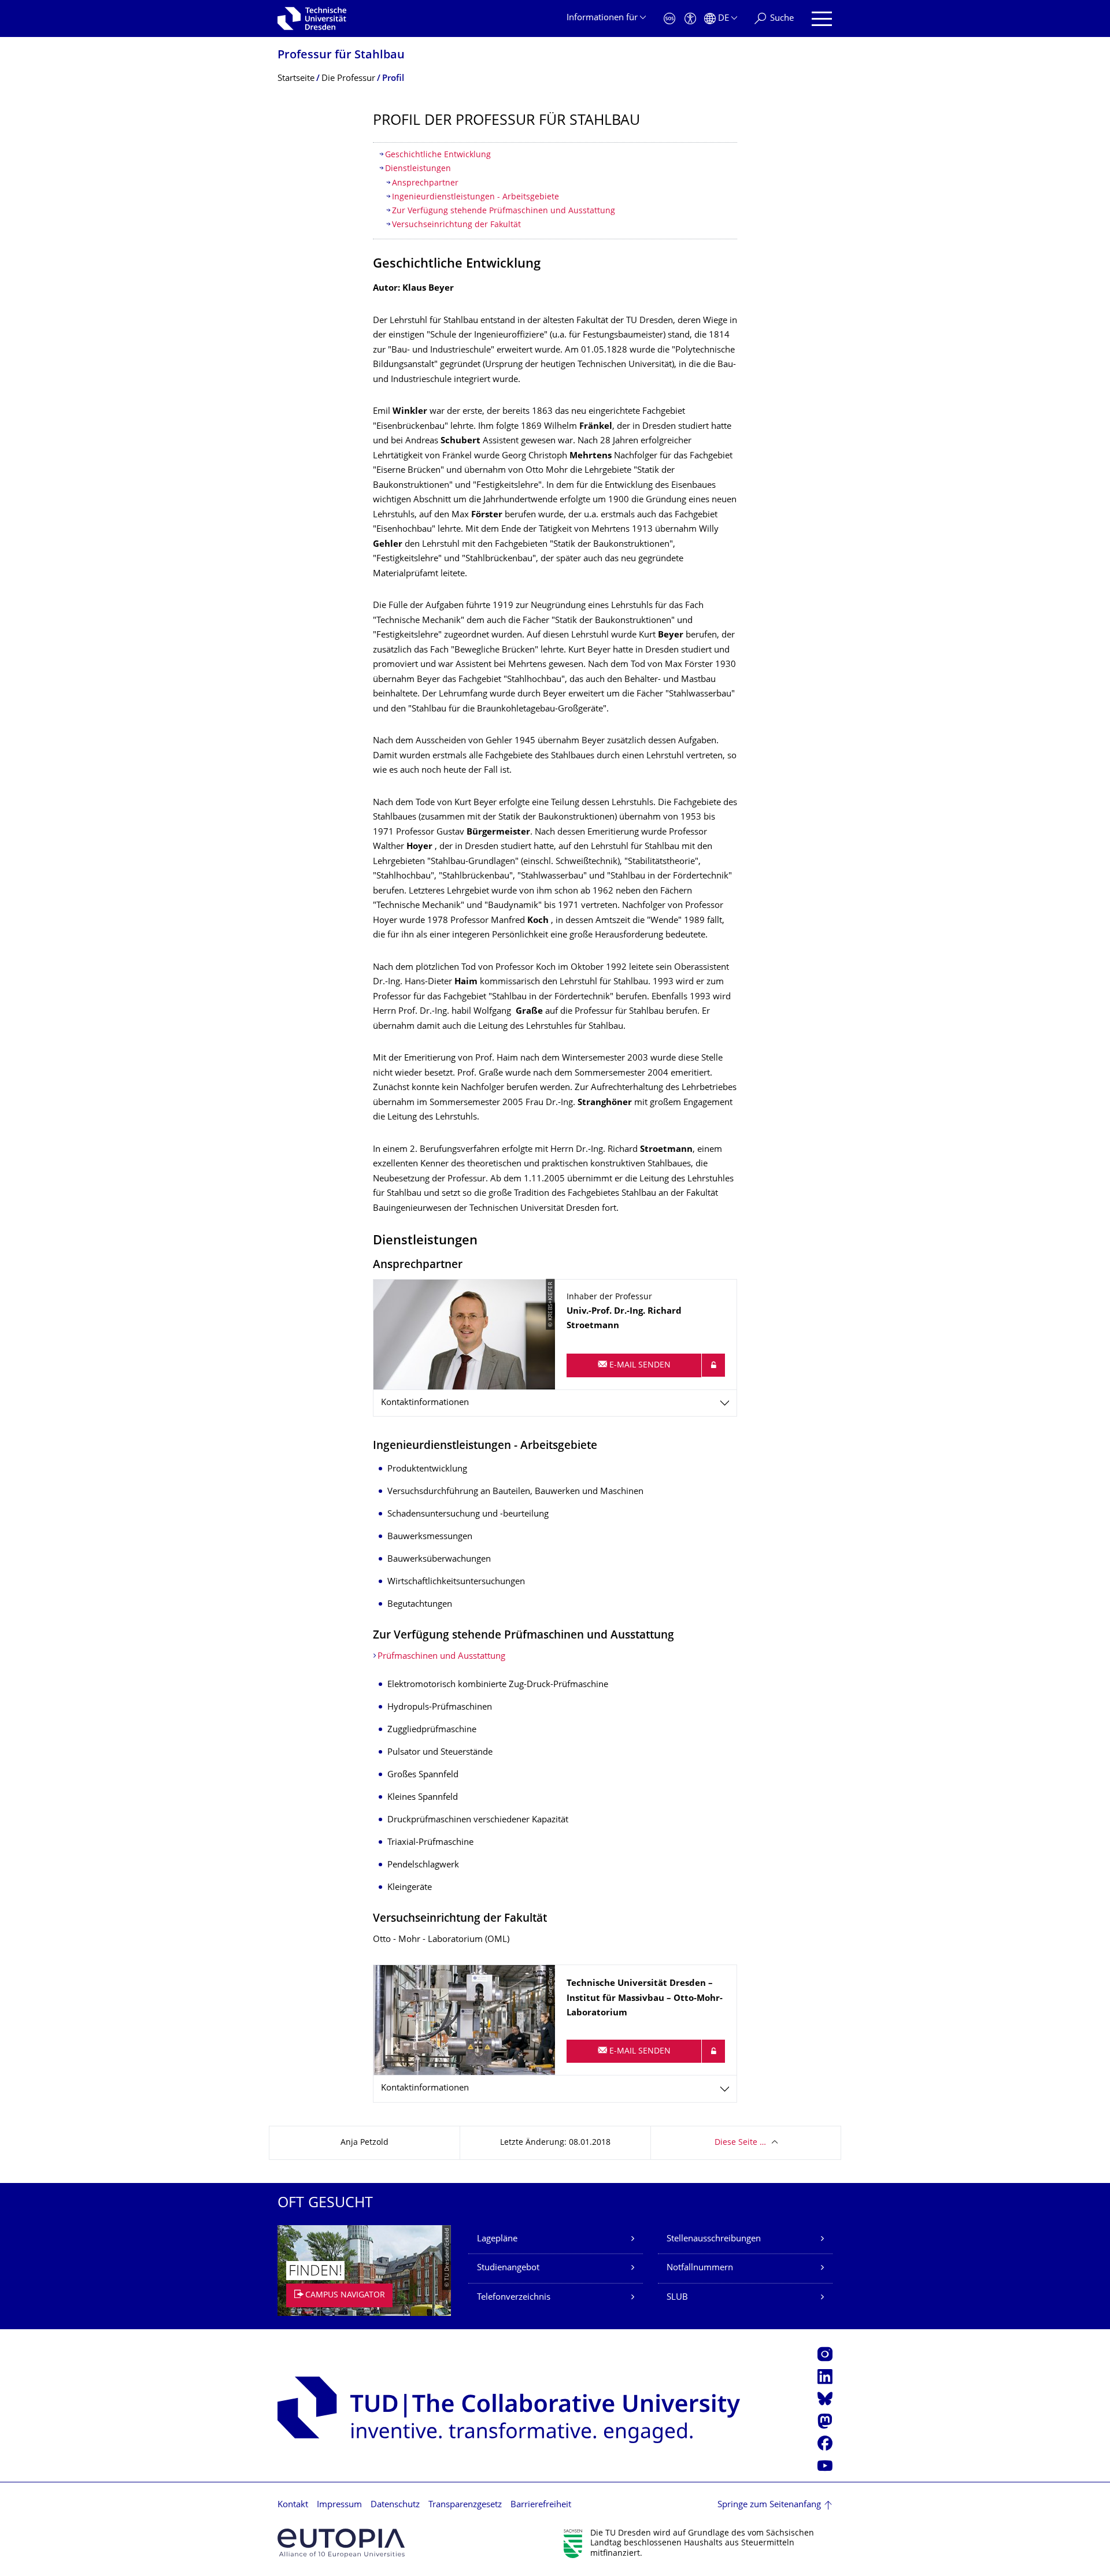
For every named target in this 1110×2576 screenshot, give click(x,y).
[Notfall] (669, 19)
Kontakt (293, 2505)
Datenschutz (395, 2505)
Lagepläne (497, 2239)
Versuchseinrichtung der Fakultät (456, 225)
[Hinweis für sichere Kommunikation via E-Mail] (713, 1365)
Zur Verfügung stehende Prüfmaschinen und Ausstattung (504, 211)
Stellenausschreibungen (714, 2239)
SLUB (677, 2298)
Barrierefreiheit (541, 2505)
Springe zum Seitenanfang (769, 2505)
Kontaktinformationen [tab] (425, 1403)
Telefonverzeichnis (514, 2298)
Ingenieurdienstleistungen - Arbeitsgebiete (476, 197)
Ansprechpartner (425, 184)
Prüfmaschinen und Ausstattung (441, 1657)
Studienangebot (508, 2268)
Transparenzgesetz (465, 2505)
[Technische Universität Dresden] (312, 18)
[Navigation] (822, 19)
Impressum (339, 2505)
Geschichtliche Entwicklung (438, 155)
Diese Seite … (740, 2143)
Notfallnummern (700, 2268)
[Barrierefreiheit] (690, 19)
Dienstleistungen (418, 169)
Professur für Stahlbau (341, 56)
